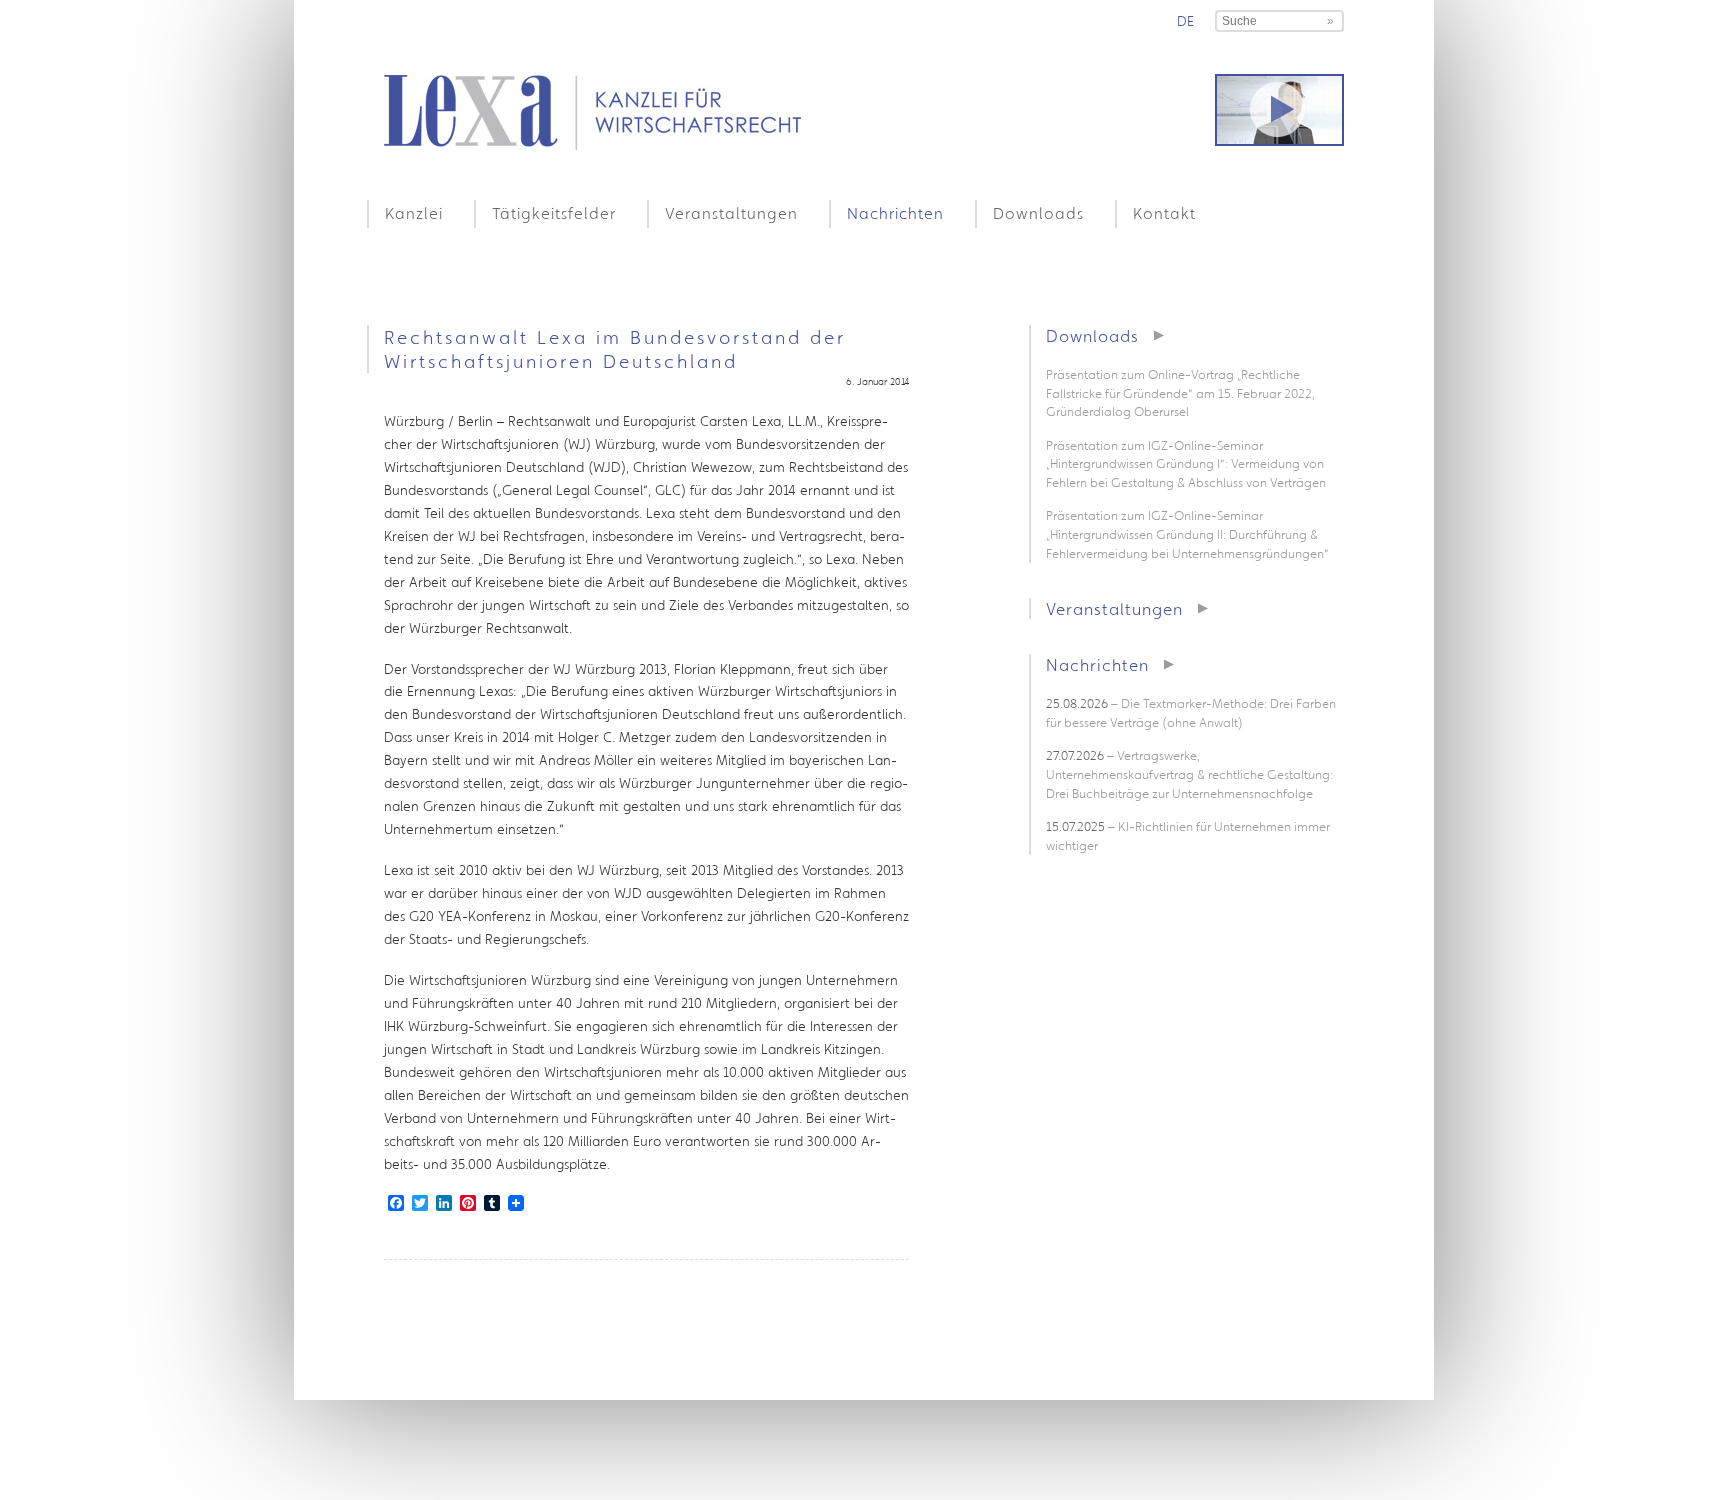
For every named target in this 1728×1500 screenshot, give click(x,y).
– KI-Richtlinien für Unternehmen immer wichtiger (1188, 836)
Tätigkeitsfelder (554, 213)
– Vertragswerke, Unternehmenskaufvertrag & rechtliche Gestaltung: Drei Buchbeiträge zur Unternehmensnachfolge (1189, 774)
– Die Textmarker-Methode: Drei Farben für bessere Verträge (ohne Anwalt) (1191, 713)
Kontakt (1164, 213)
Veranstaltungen (731, 213)
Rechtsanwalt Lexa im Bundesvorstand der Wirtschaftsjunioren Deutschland (615, 349)
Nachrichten (895, 213)
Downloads (1038, 213)
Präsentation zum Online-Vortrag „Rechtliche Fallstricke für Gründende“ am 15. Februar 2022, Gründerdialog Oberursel (1180, 393)
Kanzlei (414, 213)
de (1185, 21)
